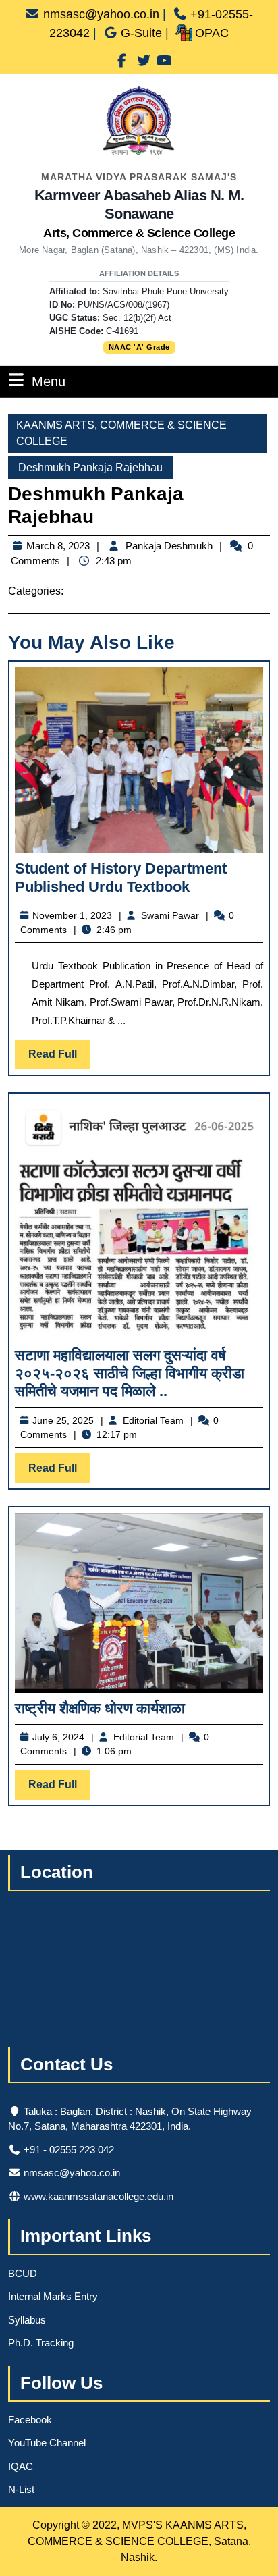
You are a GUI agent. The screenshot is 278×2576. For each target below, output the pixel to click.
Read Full (59, 1058)
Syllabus (27, 2320)
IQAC (21, 2466)
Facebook (30, 2420)
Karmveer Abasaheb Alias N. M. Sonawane (139, 213)
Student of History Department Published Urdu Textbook (121, 877)
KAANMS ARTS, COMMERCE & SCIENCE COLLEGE (121, 433)
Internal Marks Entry (53, 2296)
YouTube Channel (47, 2443)
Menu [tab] (49, 381)
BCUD (23, 2273)
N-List (21, 2489)
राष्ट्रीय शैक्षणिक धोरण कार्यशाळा (100, 1708)
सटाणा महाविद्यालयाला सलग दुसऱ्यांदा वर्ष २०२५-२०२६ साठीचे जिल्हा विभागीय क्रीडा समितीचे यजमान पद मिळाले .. (130, 1373)
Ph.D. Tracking (41, 2343)
